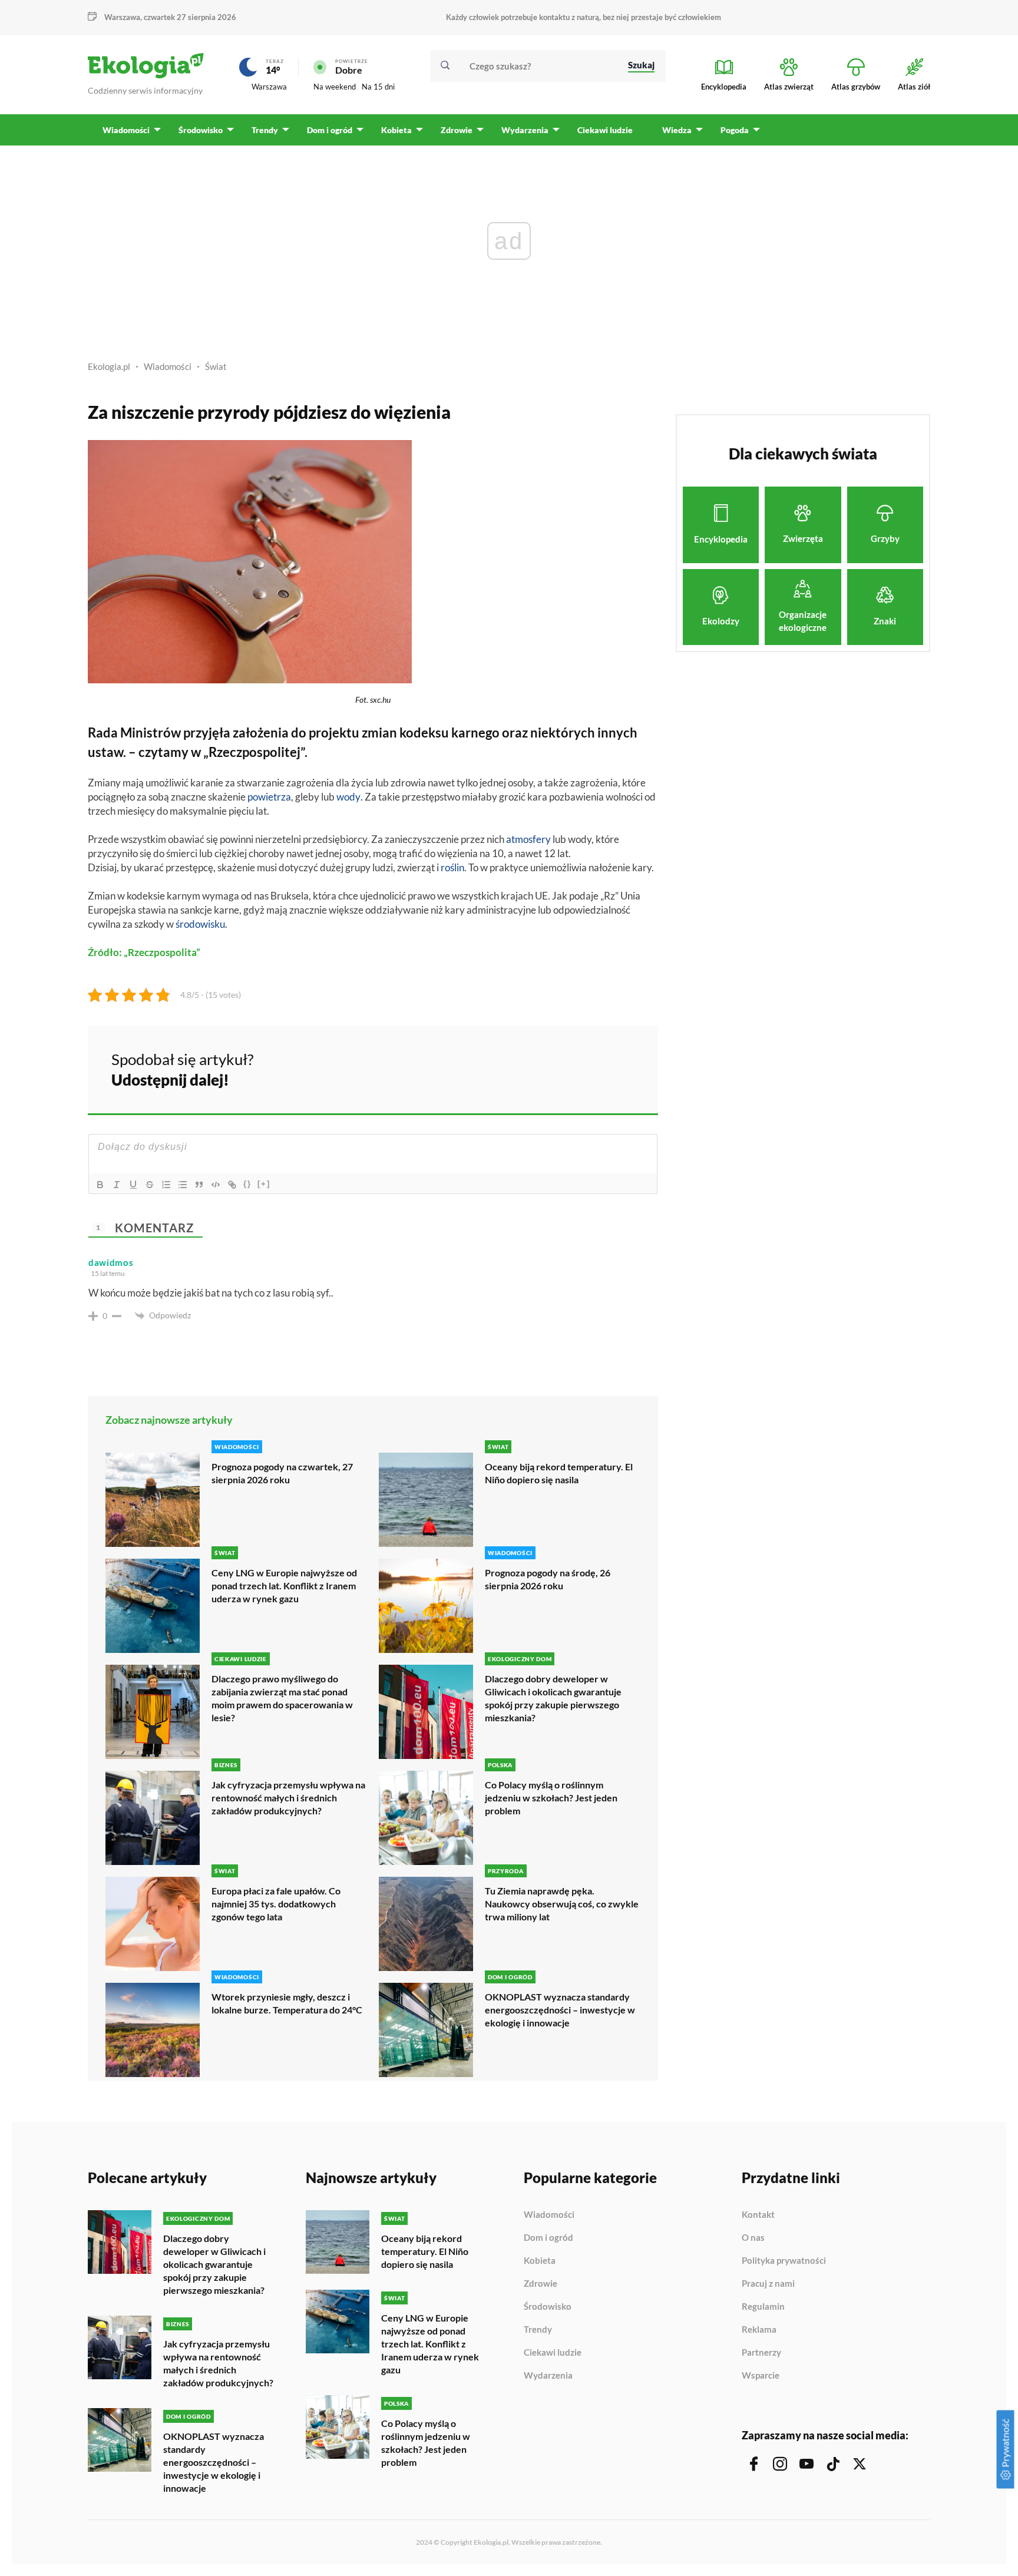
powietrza (269, 797)
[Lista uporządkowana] (166, 1185)
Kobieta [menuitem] (396, 130)
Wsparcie (761, 2375)
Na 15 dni (378, 87)
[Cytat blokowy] (199, 1185)
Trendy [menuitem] (265, 130)
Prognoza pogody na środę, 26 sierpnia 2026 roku (548, 1579)
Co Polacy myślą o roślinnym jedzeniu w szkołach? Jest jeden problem (551, 1798)
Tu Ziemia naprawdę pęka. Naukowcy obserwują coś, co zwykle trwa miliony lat (562, 1904)
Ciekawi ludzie (553, 2353)
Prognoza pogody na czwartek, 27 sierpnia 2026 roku (282, 1473)
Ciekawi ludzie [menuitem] (605, 130)
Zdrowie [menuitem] (457, 130)
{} (247, 1184)
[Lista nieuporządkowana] (183, 1185)
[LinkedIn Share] (620, 1068)
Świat (216, 366)
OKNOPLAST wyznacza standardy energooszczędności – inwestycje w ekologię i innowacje (560, 2010)
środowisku (200, 924)
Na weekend (335, 87)
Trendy (538, 2330)
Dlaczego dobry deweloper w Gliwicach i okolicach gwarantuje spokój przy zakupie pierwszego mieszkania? (553, 1698)
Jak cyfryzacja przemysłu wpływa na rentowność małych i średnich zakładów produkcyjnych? (288, 1798)
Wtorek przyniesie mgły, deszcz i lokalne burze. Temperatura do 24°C (287, 2003)
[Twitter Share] (589, 1068)
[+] (264, 1184)
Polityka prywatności (784, 2261)
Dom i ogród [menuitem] (330, 130)
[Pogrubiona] (100, 1185)
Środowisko (548, 2307)
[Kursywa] (117, 1185)
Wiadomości (168, 366)
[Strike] (150, 1185)
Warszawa (269, 87)
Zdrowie (541, 2284)
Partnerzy (761, 2353)
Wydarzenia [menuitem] (525, 130)
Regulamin (763, 2307)
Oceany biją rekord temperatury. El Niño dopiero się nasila (559, 1473)
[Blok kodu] (216, 1185)
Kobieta (540, 2261)
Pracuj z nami (768, 2284)
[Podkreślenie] (133, 1185)
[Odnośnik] (232, 1185)
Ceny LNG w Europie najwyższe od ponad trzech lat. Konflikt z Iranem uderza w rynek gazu (284, 1585)
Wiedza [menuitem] (677, 130)
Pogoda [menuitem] (735, 130)
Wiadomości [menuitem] (126, 130)
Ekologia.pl (109, 366)
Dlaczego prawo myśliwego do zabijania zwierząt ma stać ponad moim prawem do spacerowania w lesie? (282, 1698)
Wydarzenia (548, 2375)
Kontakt (758, 2215)
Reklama (759, 2330)
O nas (753, 2238)
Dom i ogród (548, 2238)
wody (348, 797)
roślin (452, 867)
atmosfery (528, 839)
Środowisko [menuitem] (201, 130)
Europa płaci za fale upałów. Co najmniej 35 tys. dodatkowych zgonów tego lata (276, 1904)
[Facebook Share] (557, 1068)
